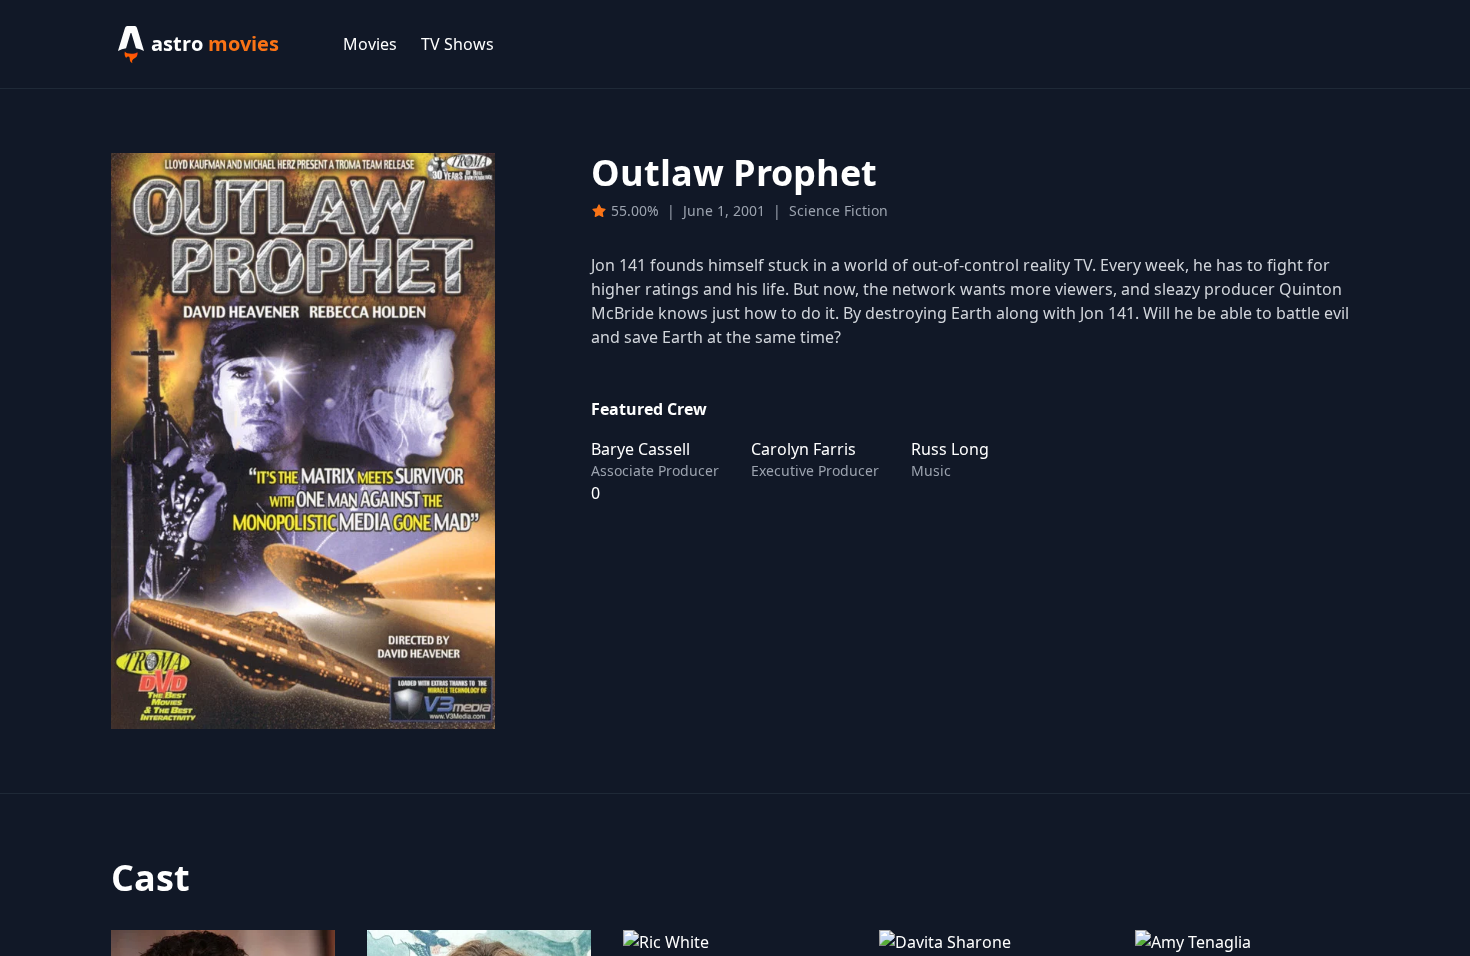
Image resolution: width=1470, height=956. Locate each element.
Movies (370, 44)
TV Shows (457, 44)
